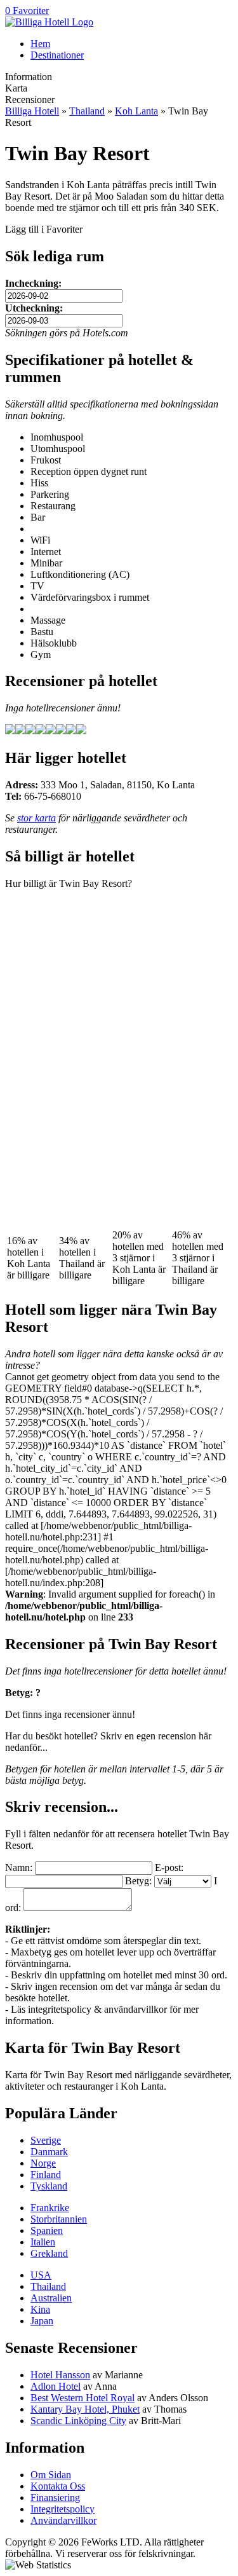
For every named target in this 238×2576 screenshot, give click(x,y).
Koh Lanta (136, 111)
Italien (43, 2242)
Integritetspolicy (63, 2509)
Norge (43, 2163)
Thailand (87, 111)
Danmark (49, 2152)
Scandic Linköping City (78, 2421)
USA (41, 2275)
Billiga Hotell (32, 111)
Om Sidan (51, 2475)
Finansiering (55, 2497)
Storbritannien (59, 2219)
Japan (42, 2321)
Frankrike (50, 2208)
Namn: (19, 1867)
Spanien (47, 2230)
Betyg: (138, 1881)
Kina (40, 2309)
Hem (40, 44)
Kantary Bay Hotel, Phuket (85, 2409)
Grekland (49, 2253)
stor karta (36, 818)
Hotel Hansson (60, 2375)
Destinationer (57, 55)
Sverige (46, 2140)
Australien (51, 2298)
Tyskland (49, 2186)
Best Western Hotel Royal (83, 2398)
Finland (46, 2175)
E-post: (169, 1867)
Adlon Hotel (56, 2386)
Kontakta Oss (58, 2486)
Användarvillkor (63, 2520)
